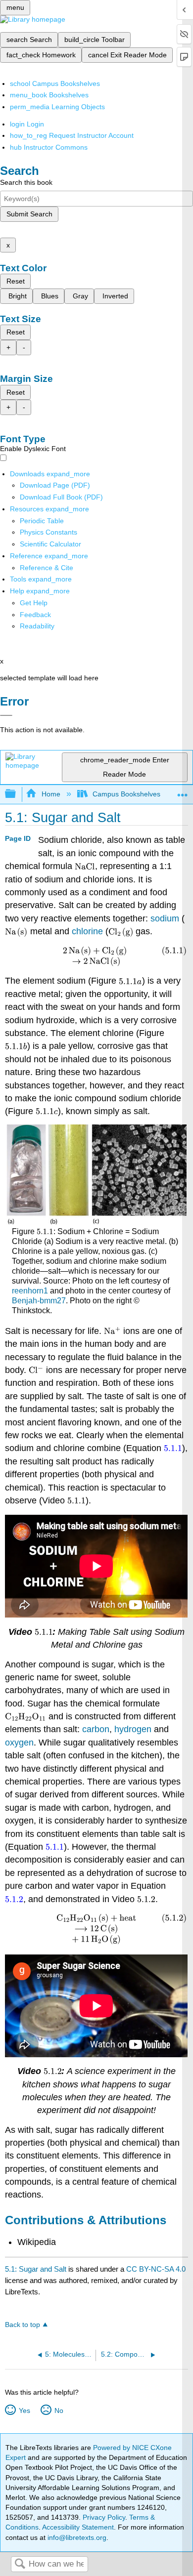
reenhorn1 (30, 1291)
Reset (16, 281)
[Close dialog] (6, 715)
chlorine (89, 931)
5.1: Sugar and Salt (36, 2269)
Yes (24, 2410)
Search (20, 2564)
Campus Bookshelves (126, 794)
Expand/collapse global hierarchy (17, 794)
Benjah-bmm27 (39, 1301)
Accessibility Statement (78, 2527)
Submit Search (29, 214)
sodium (166, 918)
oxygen (19, 1743)
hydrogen (134, 1729)
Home (51, 794)
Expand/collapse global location (183, 791)
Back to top (23, 2325)
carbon (96, 1729)
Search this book (26, 182)
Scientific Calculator (50, 544)
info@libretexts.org (76, 2537)
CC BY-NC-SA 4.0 (156, 2269)
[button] (35, 615)
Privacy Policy (104, 2517)
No (59, 2410)
